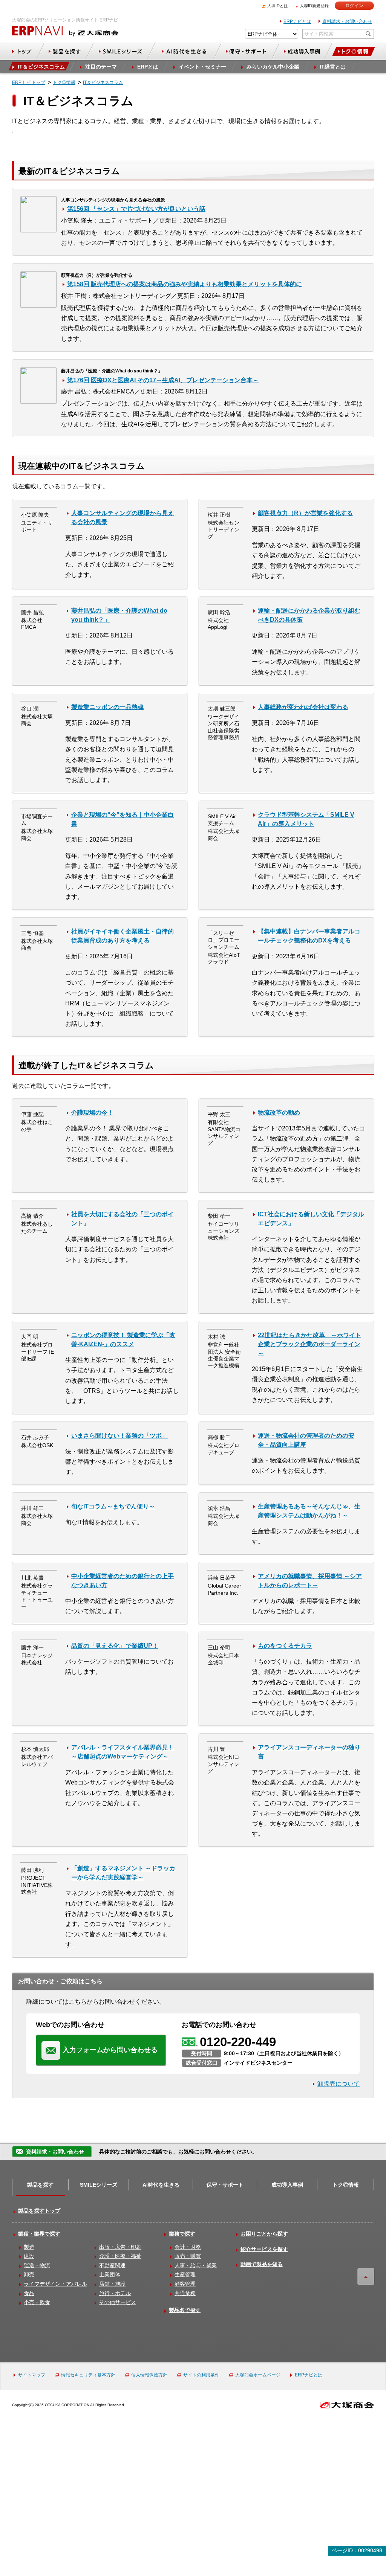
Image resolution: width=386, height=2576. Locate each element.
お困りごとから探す (264, 2234)
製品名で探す (185, 2310)
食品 (29, 2293)
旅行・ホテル (115, 2293)
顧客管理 (185, 2284)
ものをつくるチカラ (285, 1646)
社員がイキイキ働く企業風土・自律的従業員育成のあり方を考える (123, 936)
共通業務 (185, 2293)
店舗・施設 (112, 2284)
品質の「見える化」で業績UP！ (115, 1646)
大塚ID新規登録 (314, 6)
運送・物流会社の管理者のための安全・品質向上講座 (306, 1440)
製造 (29, 2247)
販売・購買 (188, 2256)
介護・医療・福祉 (120, 2256)
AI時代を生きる (161, 2185)
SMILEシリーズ (99, 2185)
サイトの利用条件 (201, 2375)
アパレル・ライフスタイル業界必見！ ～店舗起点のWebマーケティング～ (123, 1752)
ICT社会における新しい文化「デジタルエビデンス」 (311, 1219)
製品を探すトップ (39, 2211)
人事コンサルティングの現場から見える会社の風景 (123, 518)
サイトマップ (32, 2375)
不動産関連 (112, 2265)
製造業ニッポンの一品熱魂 (107, 707)
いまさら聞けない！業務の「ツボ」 (119, 1436)
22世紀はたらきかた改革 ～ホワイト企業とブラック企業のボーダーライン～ (309, 1344)
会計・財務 (188, 2247)
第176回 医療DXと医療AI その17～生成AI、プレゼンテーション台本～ (163, 380)
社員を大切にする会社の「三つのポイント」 (123, 1219)
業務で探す (182, 2234)
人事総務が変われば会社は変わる (303, 707)
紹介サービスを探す (264, 2249)
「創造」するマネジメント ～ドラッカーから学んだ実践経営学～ (123, 1873)
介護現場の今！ (92, 1113)
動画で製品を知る (262, 2264)
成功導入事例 (287, 2185)
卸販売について (339, 2084)
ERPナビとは (297, 21)
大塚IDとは (278, 6)
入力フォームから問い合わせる (110, 2050)
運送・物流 (37, 2265)
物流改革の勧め (279, 1113)
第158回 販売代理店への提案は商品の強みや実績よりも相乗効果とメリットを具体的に (185, 284)
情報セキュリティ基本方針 (88, 2375)
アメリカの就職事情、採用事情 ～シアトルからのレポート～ (310, 1581)
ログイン (354, 6)
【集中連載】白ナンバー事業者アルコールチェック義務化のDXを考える (309, 936)
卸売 (29, 2274)
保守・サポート (225, 2185)
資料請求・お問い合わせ (347, 21)
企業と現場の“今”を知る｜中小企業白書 (123, 819)
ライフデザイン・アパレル (55, 2284)
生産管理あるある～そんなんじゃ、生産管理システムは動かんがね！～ (309, 1511)
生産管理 (185, 2274)
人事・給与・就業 (196, 2265)
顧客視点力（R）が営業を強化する (305, 513)
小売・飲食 (37, 2302)
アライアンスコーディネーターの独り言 (309, 1752)
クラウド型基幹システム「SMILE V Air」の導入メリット (306, 819)
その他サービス (118, 2302)
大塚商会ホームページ (258, 2375)
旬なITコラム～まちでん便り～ (113, 1506)
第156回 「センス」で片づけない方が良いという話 (136, 209)
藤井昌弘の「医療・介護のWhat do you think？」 (119, 615)
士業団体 (110, 2274)
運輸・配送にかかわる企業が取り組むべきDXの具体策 (309, 615)
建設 (29, 2256)
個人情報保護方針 (149, 2375)
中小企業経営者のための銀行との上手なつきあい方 (123, 1581)
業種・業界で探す (39, 2234)
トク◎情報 (346, 2185)
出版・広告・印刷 (120, 2247)
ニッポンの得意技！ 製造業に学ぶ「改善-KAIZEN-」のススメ (123, 1340)
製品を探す (40, 2185)
